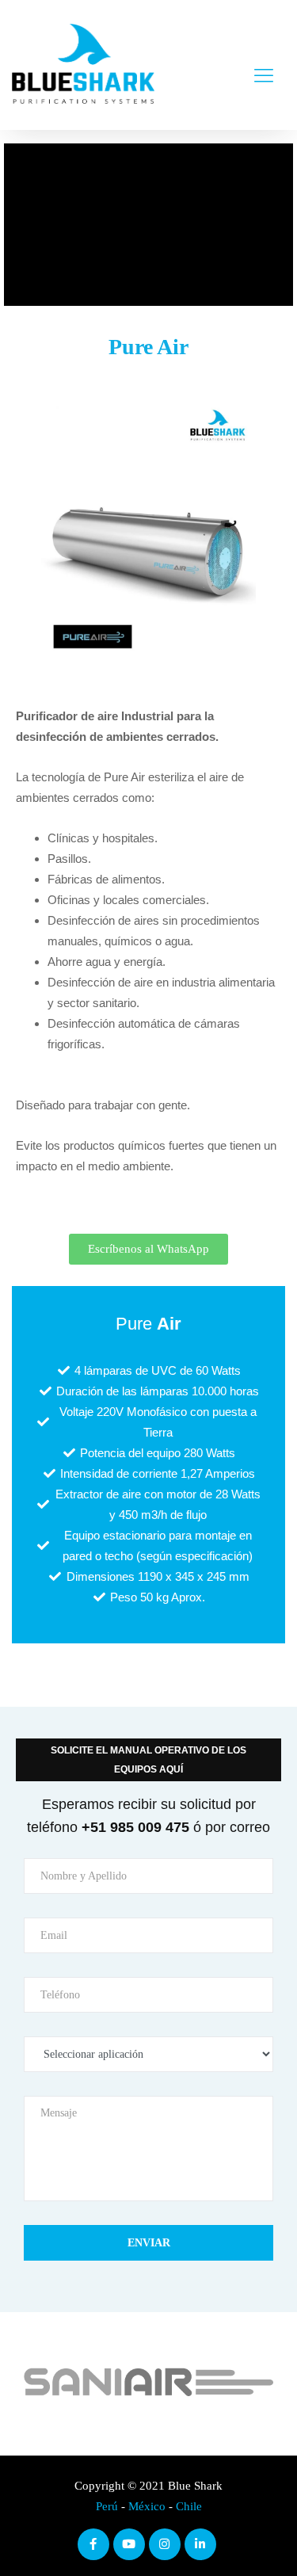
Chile (189, 2506)
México (147, 2506)
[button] (148, 1249)
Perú (107, 2506)
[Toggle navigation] (264, 65)
